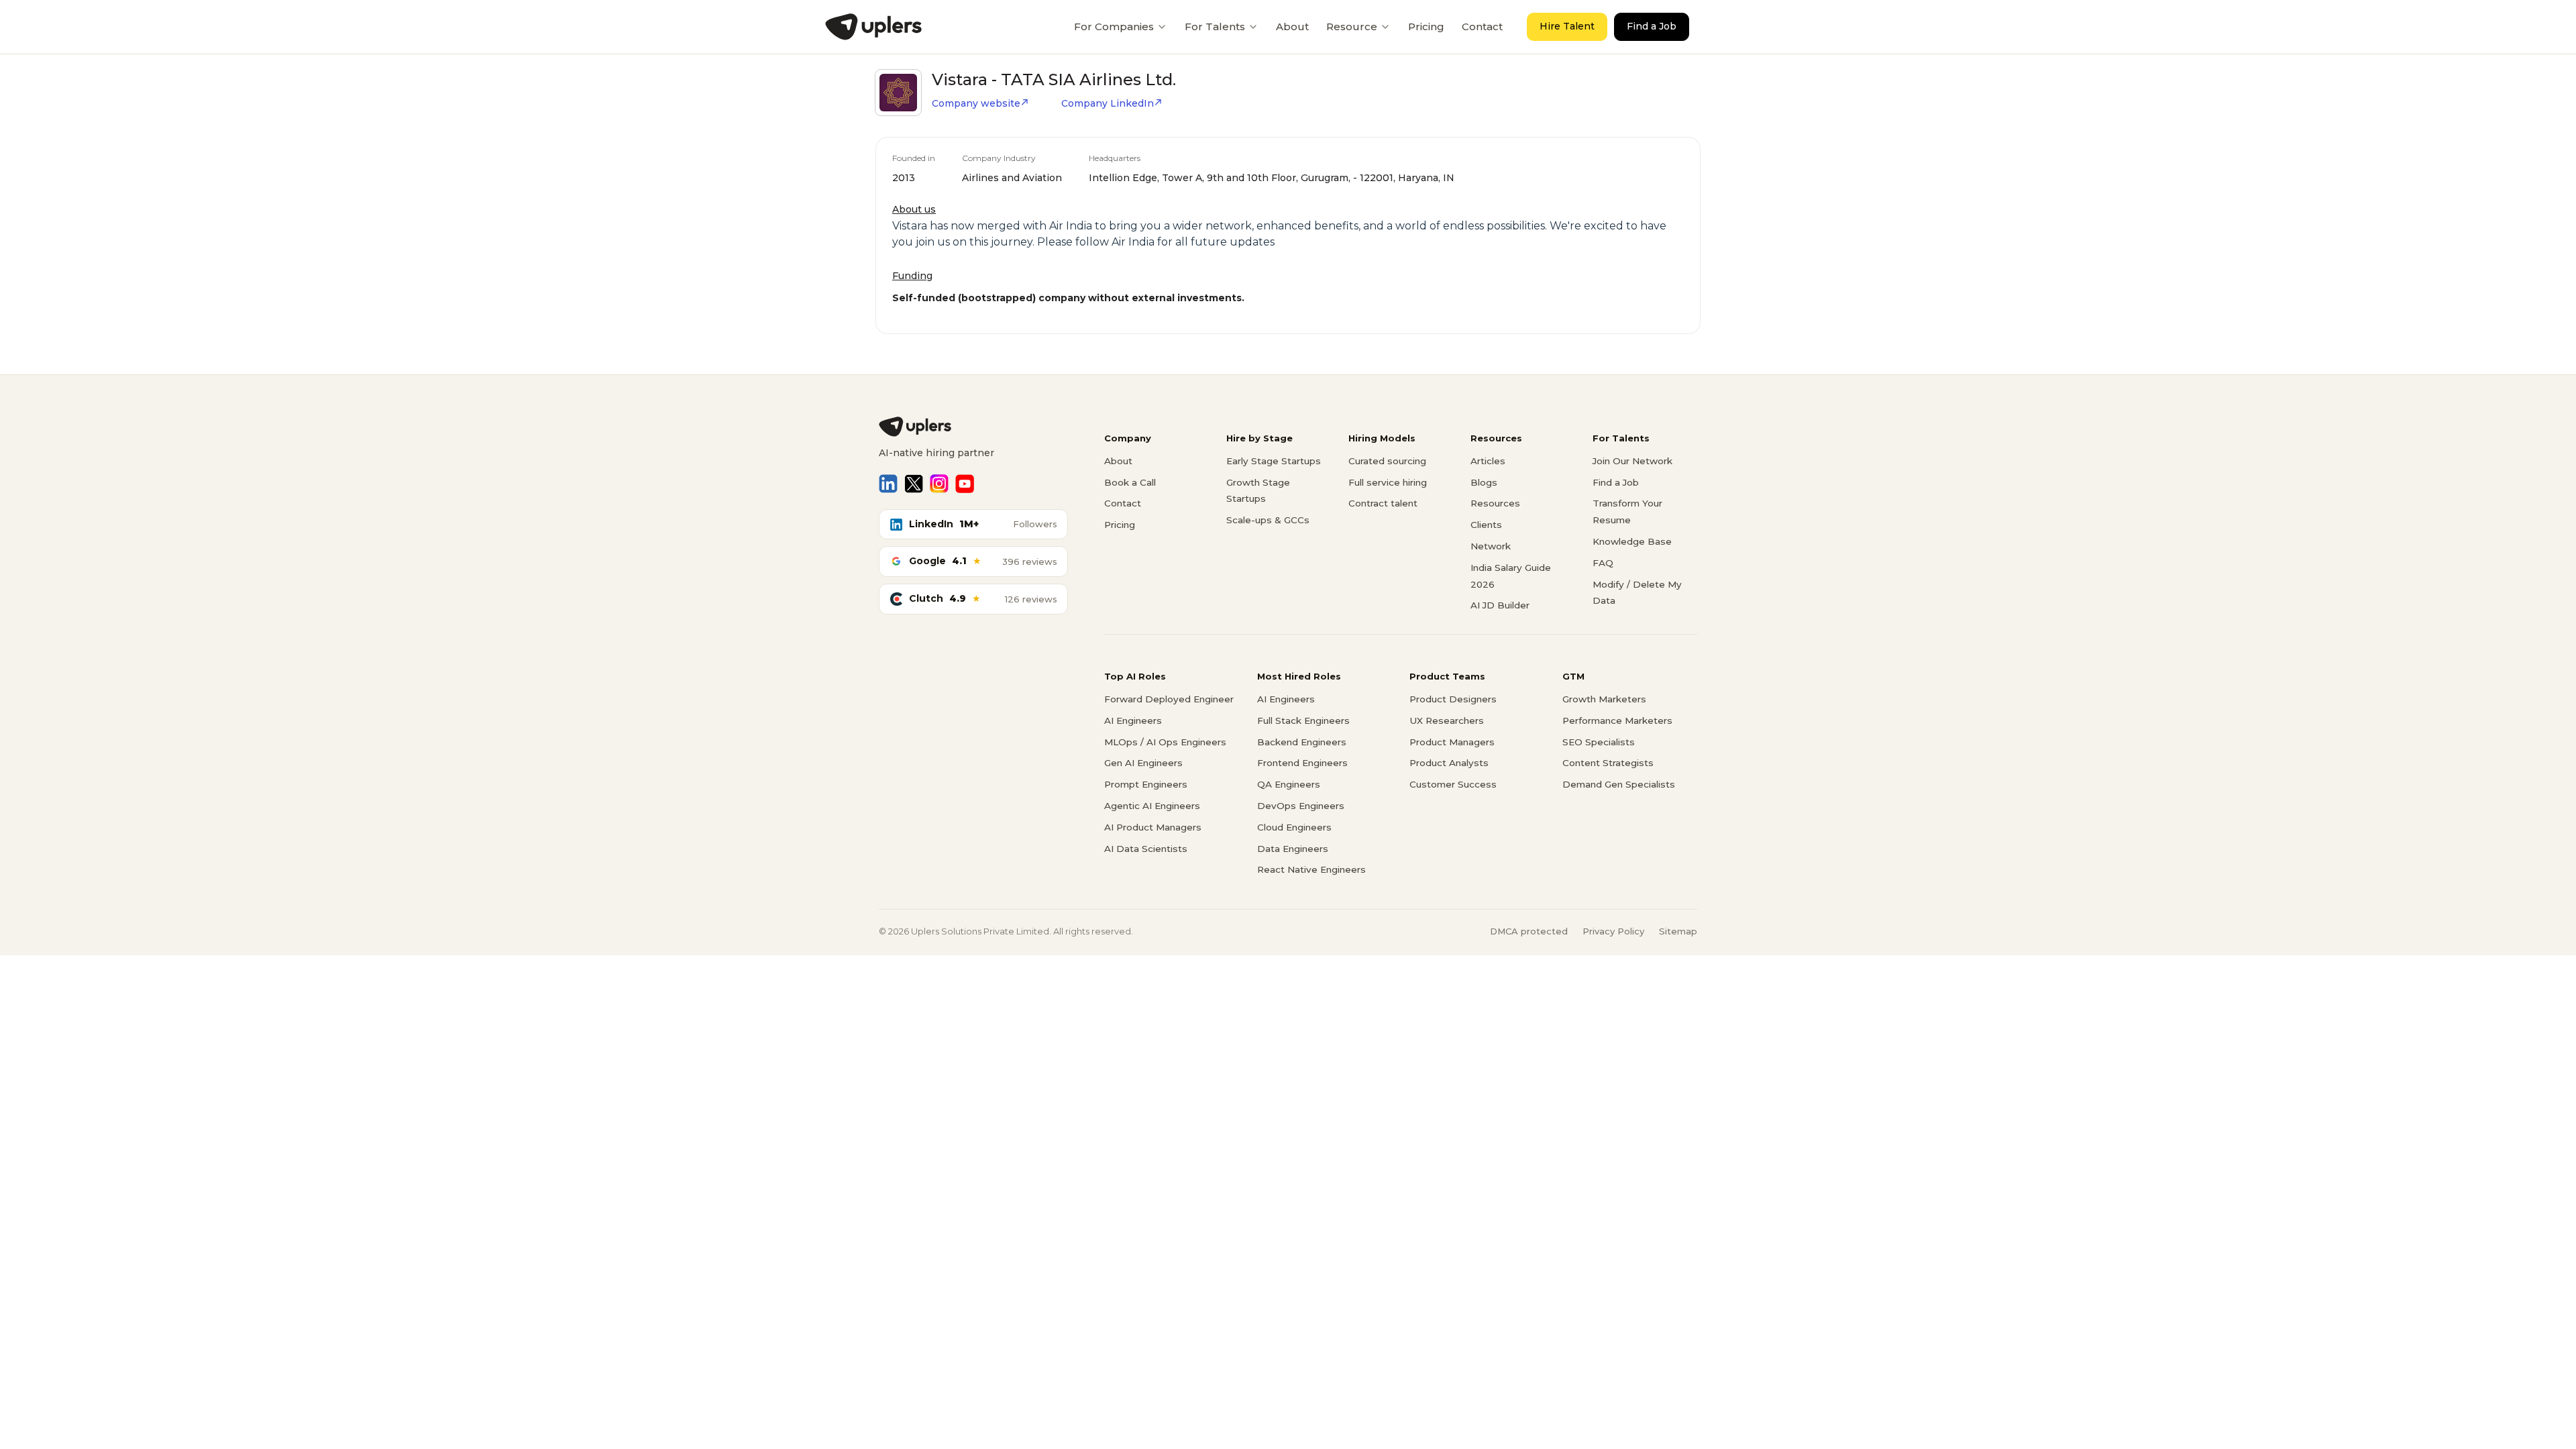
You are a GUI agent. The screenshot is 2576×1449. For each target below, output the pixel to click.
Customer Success (1453, 784)
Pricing (1426, 26)
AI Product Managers (1153, 827)
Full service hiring (1388, 482)
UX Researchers (1447, 720)
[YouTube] (965, 484)
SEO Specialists (1599, 742)
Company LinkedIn (1108, 103)
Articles (1488, 461)
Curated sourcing (1387, 461)
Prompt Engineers (1146, 784)
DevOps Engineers (1301, 806)
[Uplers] (873, 27)
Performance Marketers (1617, 720)
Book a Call (1130, 482)
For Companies (1114, 26)
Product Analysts (1449, 763)
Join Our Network (1632, 461)
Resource (1352, 26)
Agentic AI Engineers (1152, 806)
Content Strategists (1608, 763)
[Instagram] (939, 484)
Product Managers (1452, 742)
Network (1491, 546)
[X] (914, 484)
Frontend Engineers (1302, 763)
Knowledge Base (1632, 541)
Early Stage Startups (1274, 461)
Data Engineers (1293, 849)
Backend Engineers (1302, 742)
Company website (976, 103)
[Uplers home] (973, 427)
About (1292, 26)
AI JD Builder (1500, 605)
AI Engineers (1133, 720)
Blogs (1484, 482)
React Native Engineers (1311, 869)
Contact (1482, 26)
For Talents (1215, 26)
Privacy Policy (1613, 931)
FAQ (1603, 563)
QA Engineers (1289, 784)
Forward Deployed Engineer (1169, 699)
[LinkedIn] (888, 484)
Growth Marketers (1604, 699)
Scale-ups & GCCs (1268, 520)
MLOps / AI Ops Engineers (1165, 742)
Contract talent (1383, 503)
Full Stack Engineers (1303, 720)
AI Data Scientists (1146, 849)
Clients (1486, 525)
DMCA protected (1529, 931)
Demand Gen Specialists (1619, 784)
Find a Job (1652, 26)
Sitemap (1678, 931)
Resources (1495, 503)
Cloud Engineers (1294, 827)
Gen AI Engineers (1143, 763)
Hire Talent (1567, 26)
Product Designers (1453, 699)
